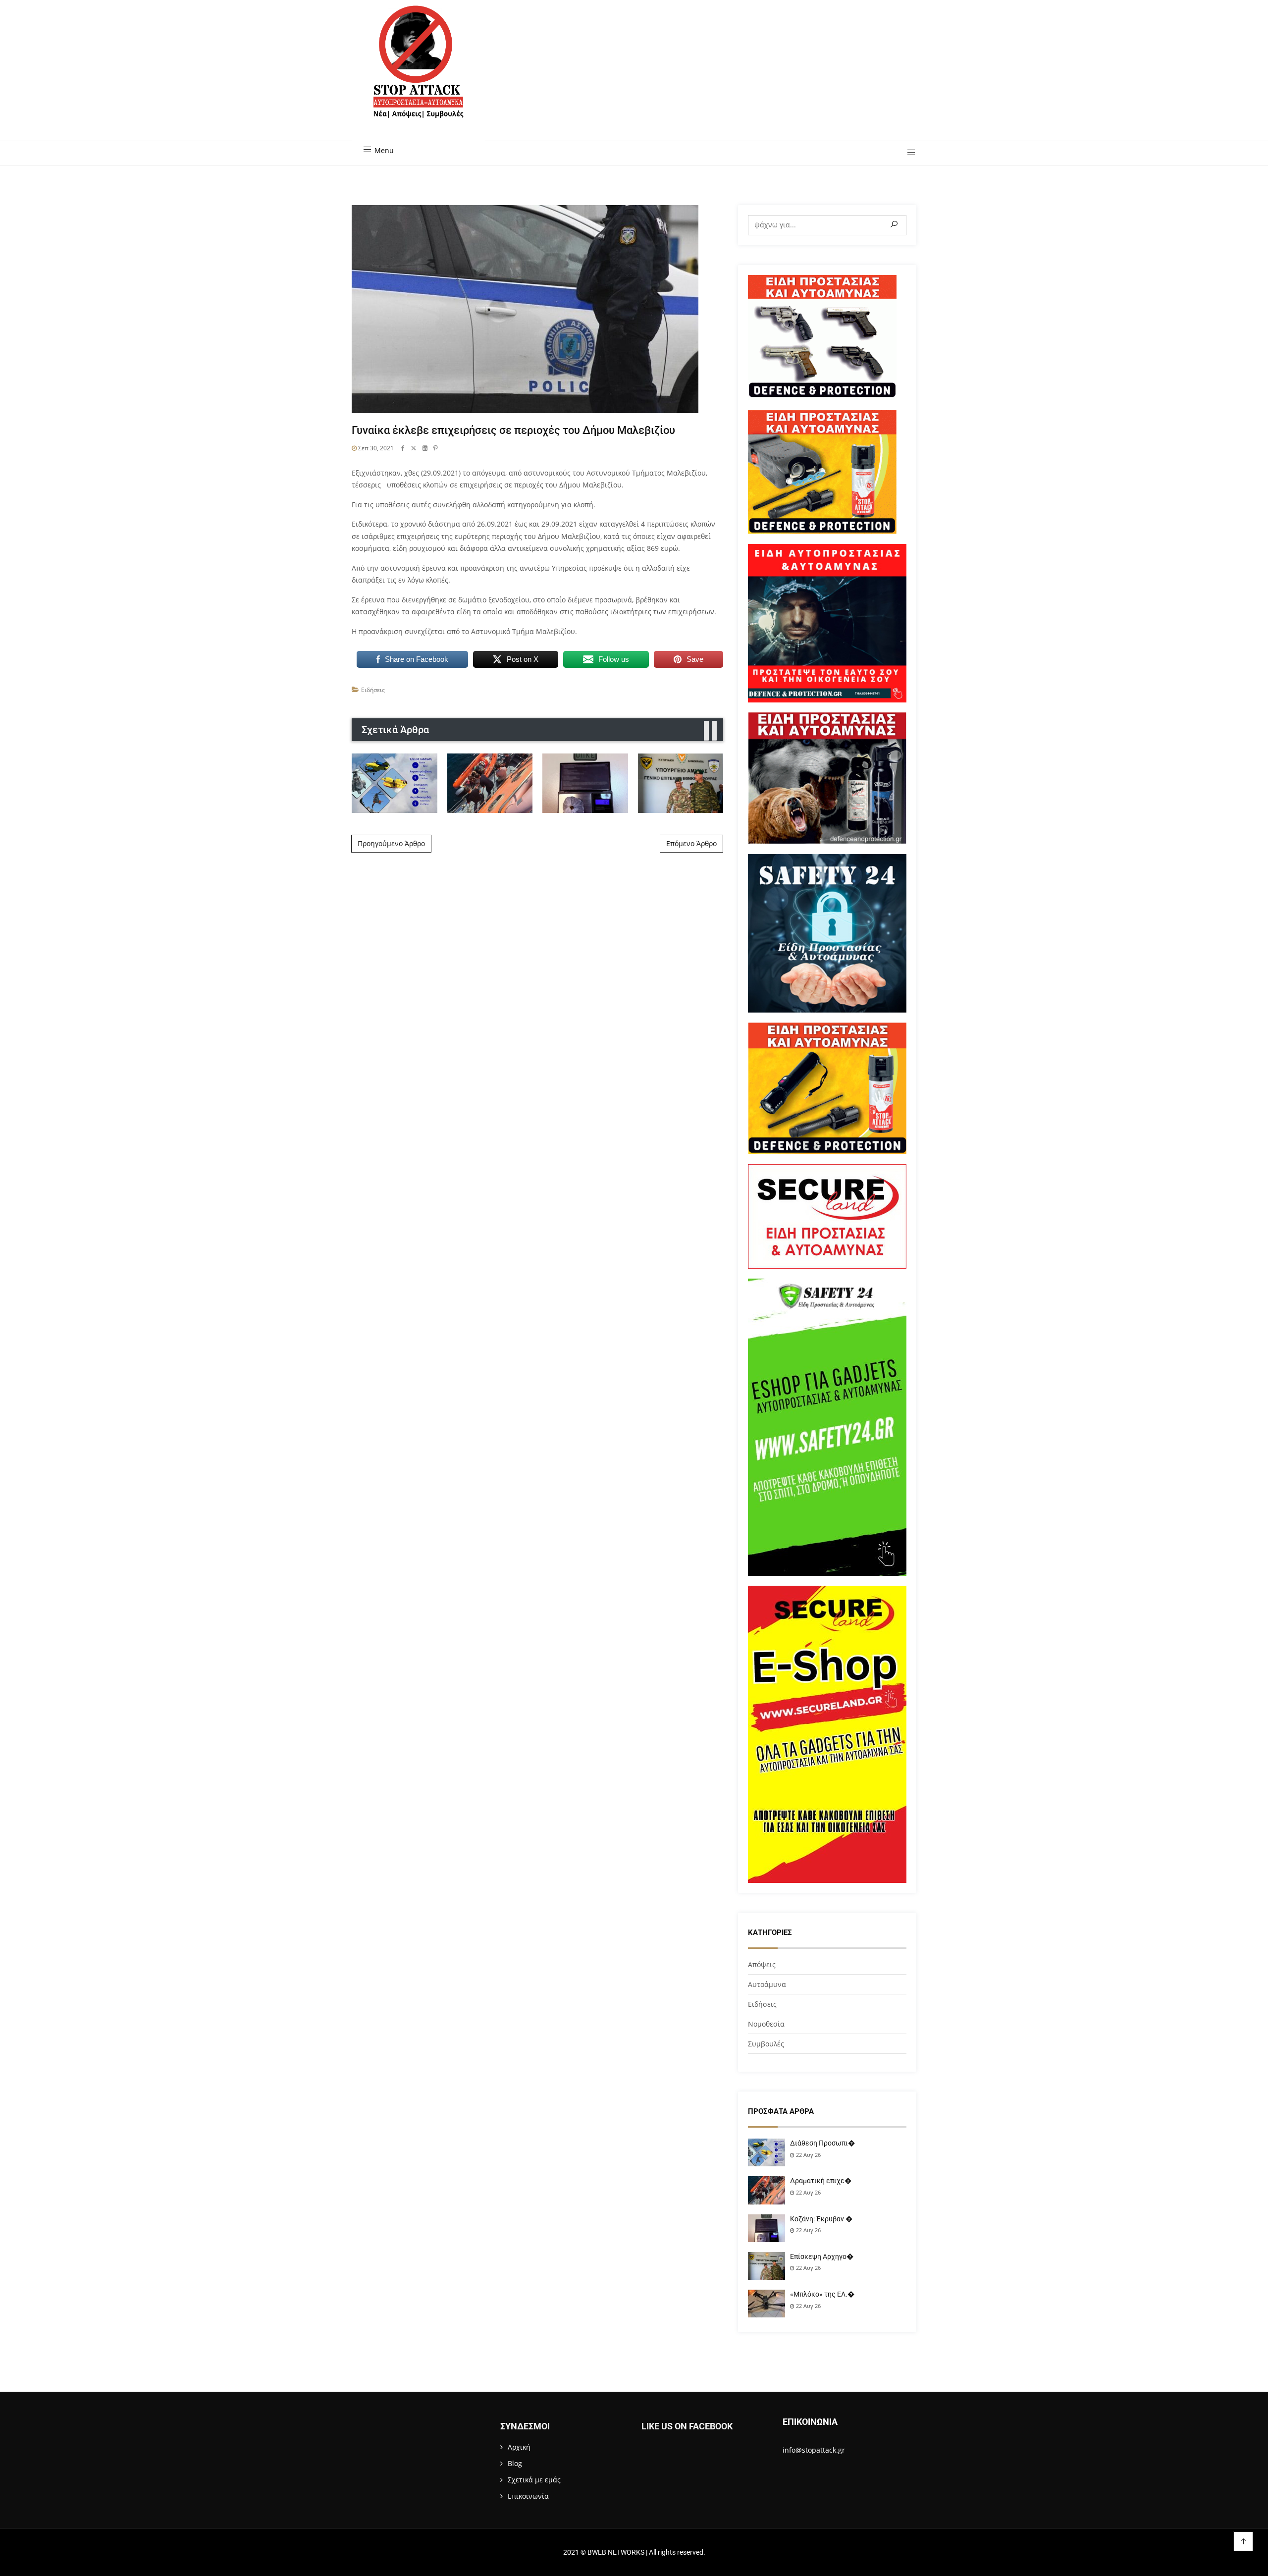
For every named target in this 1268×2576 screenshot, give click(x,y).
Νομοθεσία (766, 2024)
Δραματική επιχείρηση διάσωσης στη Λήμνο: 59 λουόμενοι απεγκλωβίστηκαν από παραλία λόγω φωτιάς (490, 782)
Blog (515, 2463)
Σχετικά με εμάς (534, 2480)
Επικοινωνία (528, 2496)
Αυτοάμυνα (767, 1984)
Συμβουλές (766, 2044)
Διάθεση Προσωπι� (822, 2143)
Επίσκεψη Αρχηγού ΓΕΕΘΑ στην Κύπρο (681, 782)
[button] (908, 153)
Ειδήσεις (373, 690)
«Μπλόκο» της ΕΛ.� (822, 2294)
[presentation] (706, 731)
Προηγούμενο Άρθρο (391, 843)
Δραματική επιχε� (821, 2181)
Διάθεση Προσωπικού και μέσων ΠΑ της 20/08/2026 (395, 783)
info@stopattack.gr (814, 2450)
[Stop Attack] (418, 73)
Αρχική (519, 2447)
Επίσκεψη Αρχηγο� (822, 2256)
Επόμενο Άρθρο (691, 843)
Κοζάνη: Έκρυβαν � (821, 2219)
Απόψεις (762, 1964)
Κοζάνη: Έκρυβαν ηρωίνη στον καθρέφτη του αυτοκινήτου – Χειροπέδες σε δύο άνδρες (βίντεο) (585, 783)
